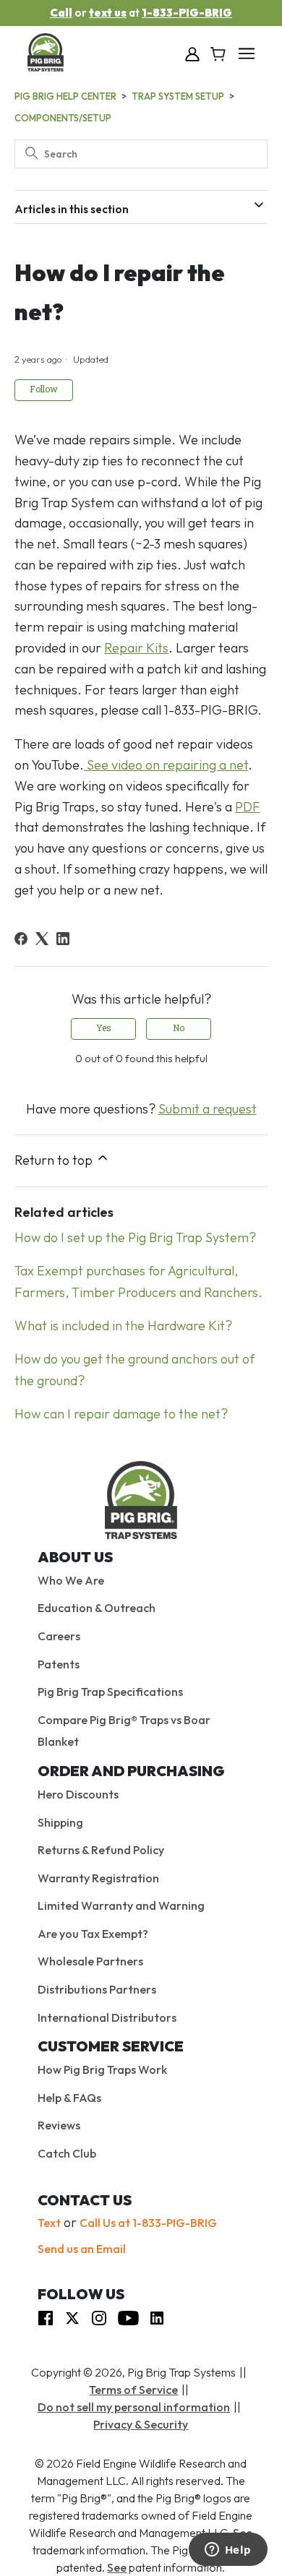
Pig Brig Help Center (65, 96)
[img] (46, 2317)
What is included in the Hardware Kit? (123, 1326)
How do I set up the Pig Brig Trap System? (135, 1237)
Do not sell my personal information (134, 2407)
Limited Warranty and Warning (121, 1905)
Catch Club (67, 2153)
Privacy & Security (141, 2424)
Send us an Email (82, 2249)
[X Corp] (42, 939)
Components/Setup (63, 118)
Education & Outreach (97, 1608)
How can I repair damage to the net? (121, 1414)
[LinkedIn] (63, 939)
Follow (44, 390)
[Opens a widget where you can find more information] (228, 2551)
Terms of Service (133, 2390)
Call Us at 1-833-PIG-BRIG (148, 2223)
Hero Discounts (78, 1794)
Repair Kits (136, 648)
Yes (104, 1029)
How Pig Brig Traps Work (102, 2069)
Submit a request (208, 1109)
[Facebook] (21, 939)
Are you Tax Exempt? (93, 1934)
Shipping (60, 1822)
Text (49, 2223)
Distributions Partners (97, 1989)
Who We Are (71, 1580)
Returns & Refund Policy (101, 1850)
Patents (59, 1664)
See (117, 2567)
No (179, 1029)
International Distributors (107, 2017)
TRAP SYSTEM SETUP (178, 96)
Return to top (55, 1160)
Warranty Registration (98, 1878)
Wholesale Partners (90, 1961)
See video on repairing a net (166, 765)
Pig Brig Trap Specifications (110, 1692)
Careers (59, 1636)
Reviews (59, 2125)
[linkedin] (157, 2317)
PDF (248, 807)
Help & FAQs (69, 2098)
